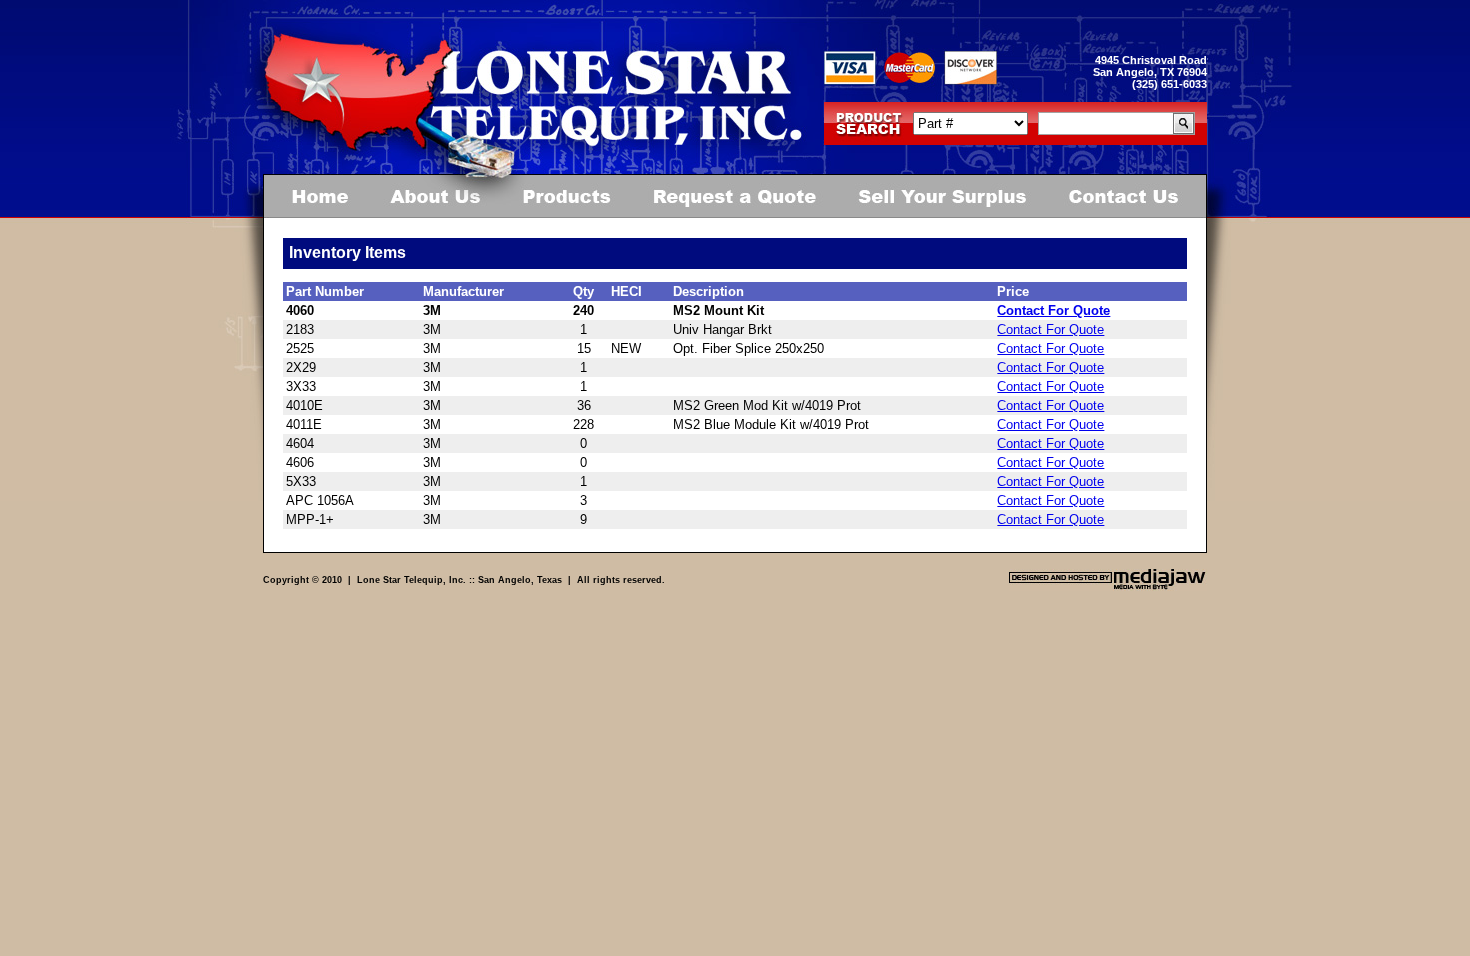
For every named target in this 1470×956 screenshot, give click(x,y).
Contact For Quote (1053, 310)
